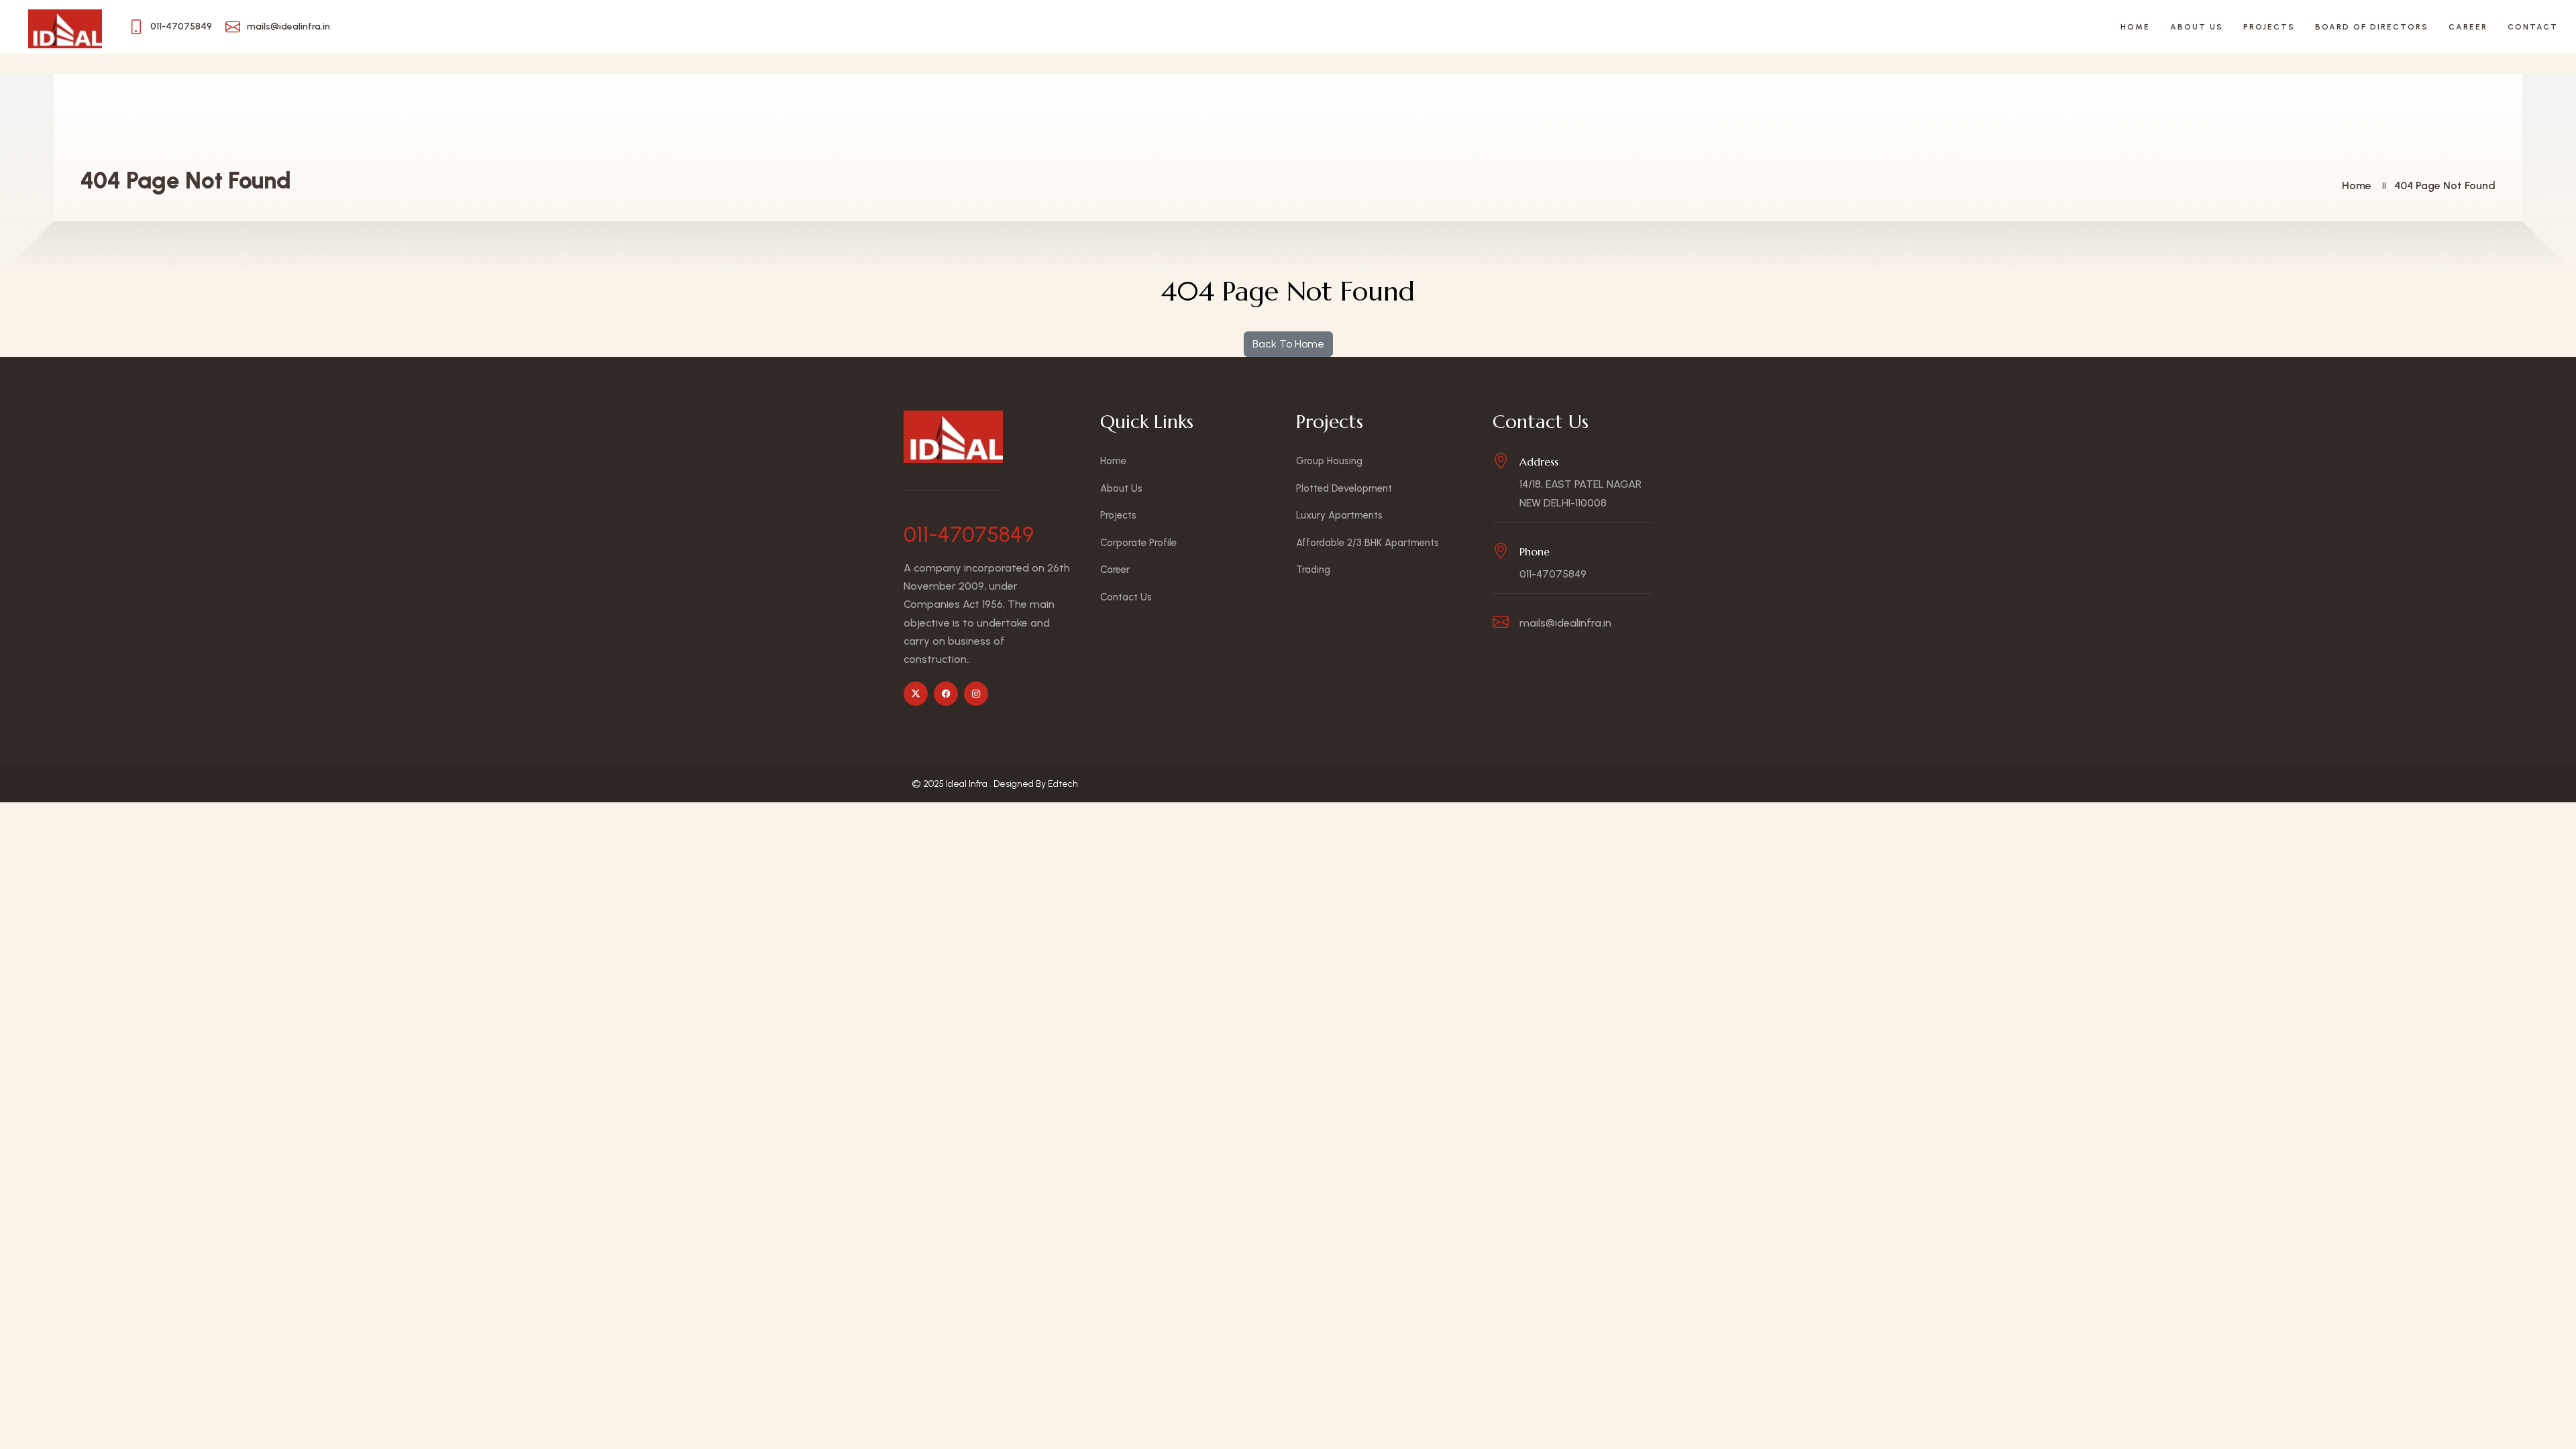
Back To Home (1288, 344)
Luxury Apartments (1339, 515)
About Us (2197, 27)
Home (2135, 27)
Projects (2269, 27)
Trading (1313, 570)
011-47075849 (969, 535)
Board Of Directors (2372, 27)
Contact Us (1126, 597)
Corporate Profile (1138, 543)
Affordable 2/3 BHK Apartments (1367, 543)
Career (2468, 27)
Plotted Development (1344, 488)
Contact (2533, 27)
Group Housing (1329, 461)
